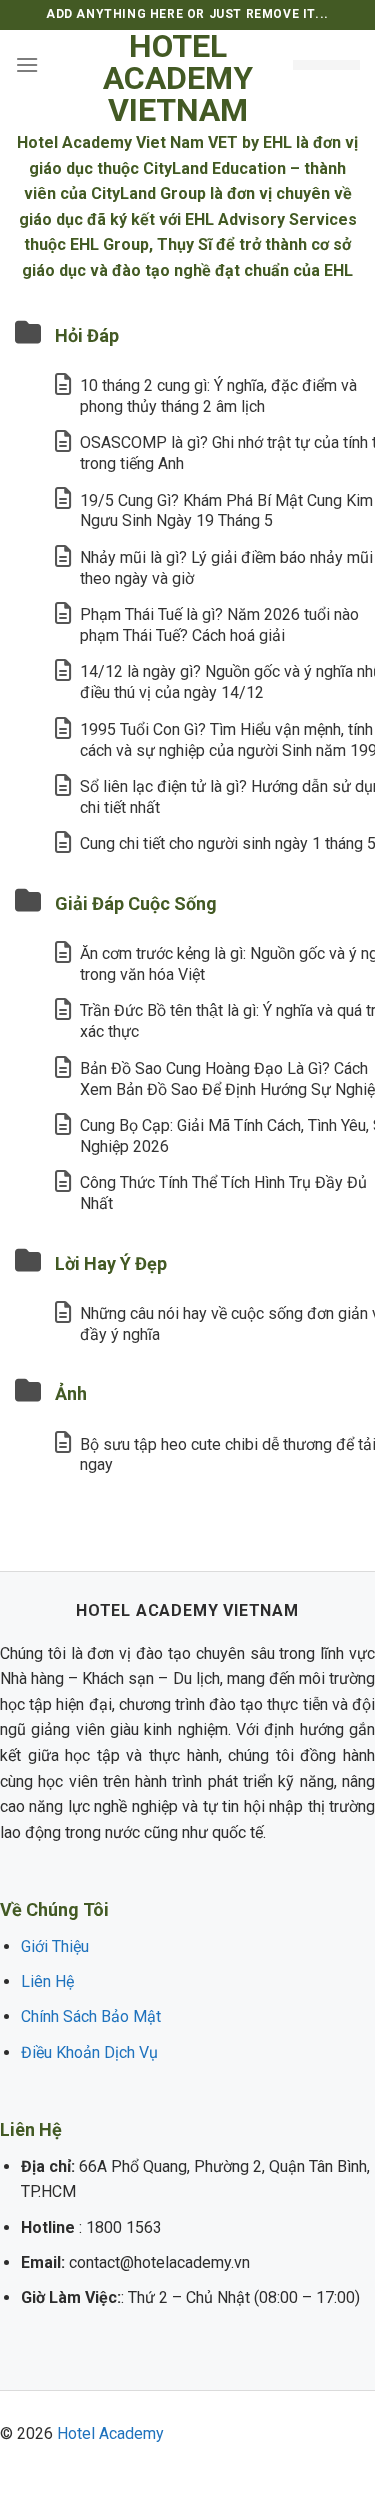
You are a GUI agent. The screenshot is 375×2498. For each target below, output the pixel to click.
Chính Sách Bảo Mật (91, 2016)
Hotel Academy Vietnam (178, 78)
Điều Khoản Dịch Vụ (89, 2052)
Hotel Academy (110, 2433)
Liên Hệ (47, 1981)
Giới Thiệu (55, 1946)
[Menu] (27, 64)
